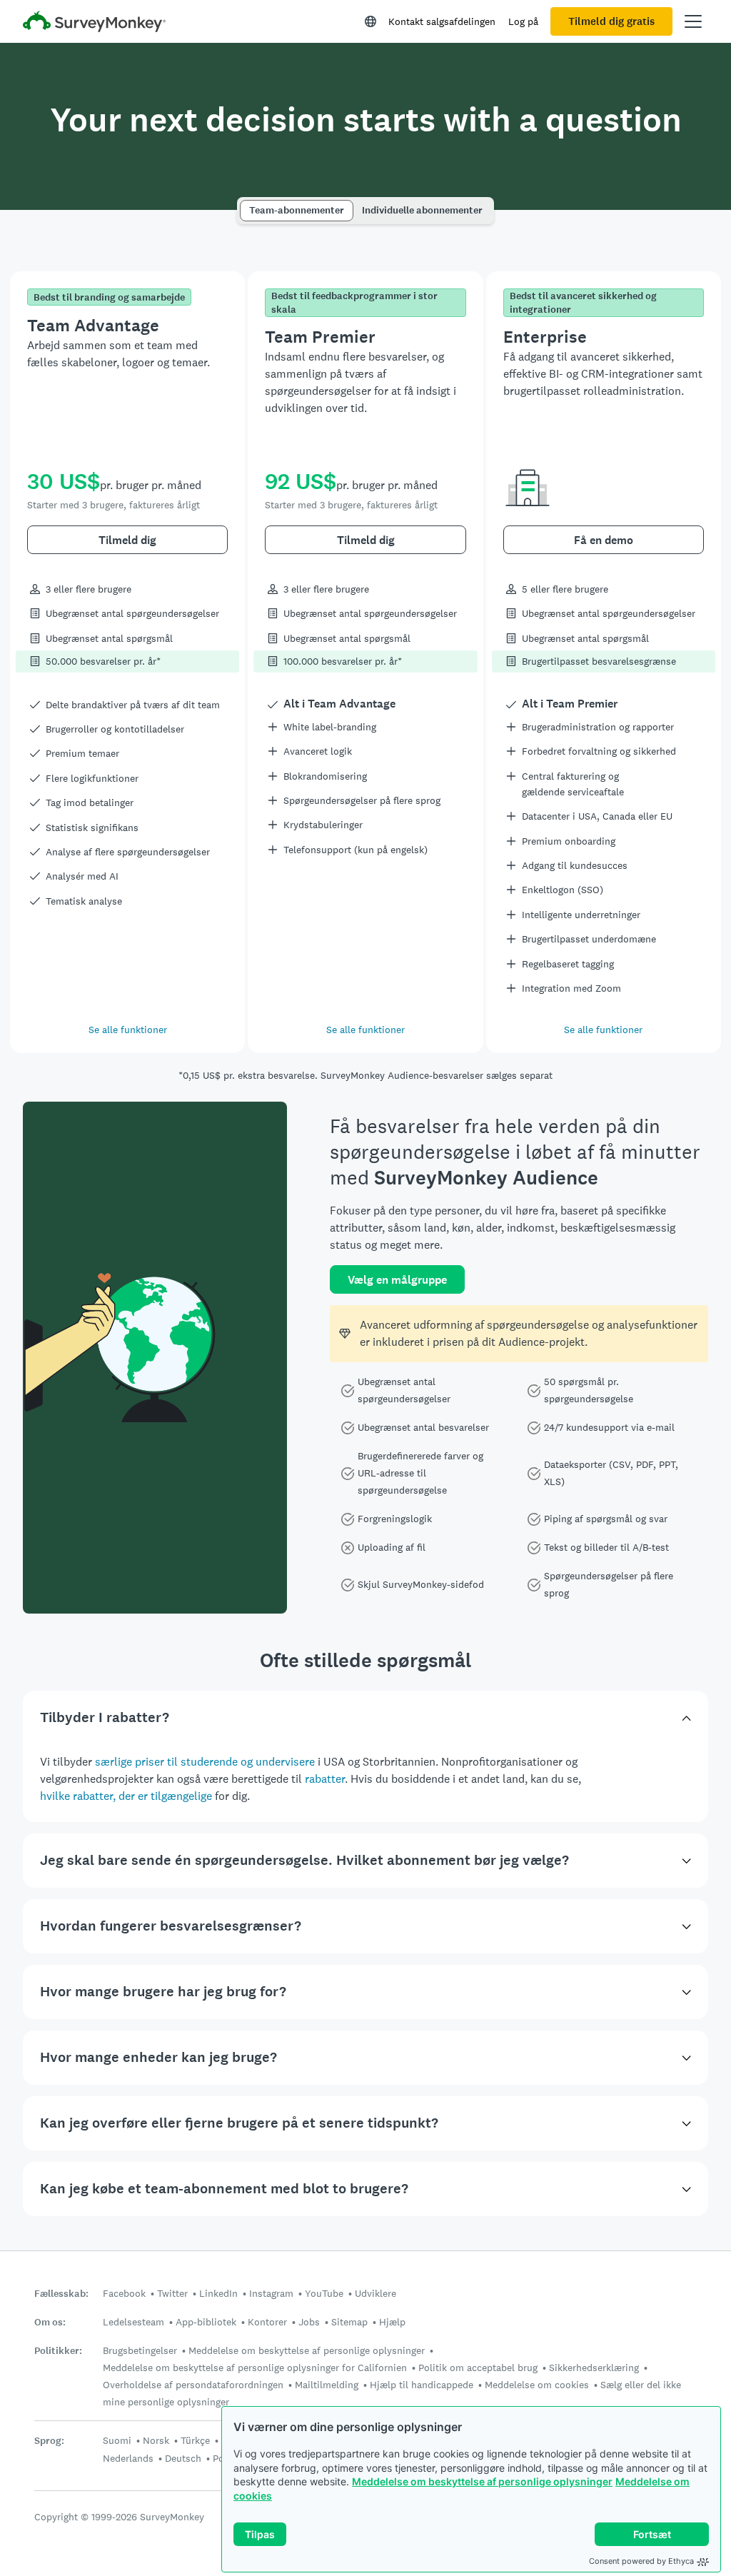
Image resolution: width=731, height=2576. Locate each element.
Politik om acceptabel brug (478, 2368)
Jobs (309, 2322)
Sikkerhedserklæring (594, 2368)
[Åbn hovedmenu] (693, 21)
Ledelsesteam (133, 2322)
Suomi (117, 2440)
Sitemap (349, 2322)
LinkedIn (218, 2293)
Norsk (156, 2440)
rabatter (325, 1779)
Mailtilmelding (327, 2385)
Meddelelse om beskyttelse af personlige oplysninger (482, 2481)
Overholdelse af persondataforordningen (193, 2385)
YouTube (324, 2293)
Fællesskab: (61, 2294)
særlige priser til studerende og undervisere (205, 1762)
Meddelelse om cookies (537, 2385)
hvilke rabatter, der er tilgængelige (126, 1796)
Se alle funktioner (128, 1030)
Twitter (172, 2293)
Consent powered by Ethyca (641, 2561)
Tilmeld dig (127, 540)
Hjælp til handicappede (422, 2385)
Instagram (271, 2293)
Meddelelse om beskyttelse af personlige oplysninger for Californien (255, 2368)
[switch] (244, 204)
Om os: (50, 2322)
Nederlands (128, 2458)
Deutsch (183, 2458)
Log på (523, 21)
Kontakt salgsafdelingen (442, 21)
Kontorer (267, 2322)
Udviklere (375, 2293)
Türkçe (195, 2440)
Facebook (124, 2293)
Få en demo (604, 540)
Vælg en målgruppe (397, 1280)
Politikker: (58, 2351)
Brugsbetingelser (140, 2350)
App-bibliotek (206, 2322)
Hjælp (392, 2322)
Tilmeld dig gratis (611, 21)
